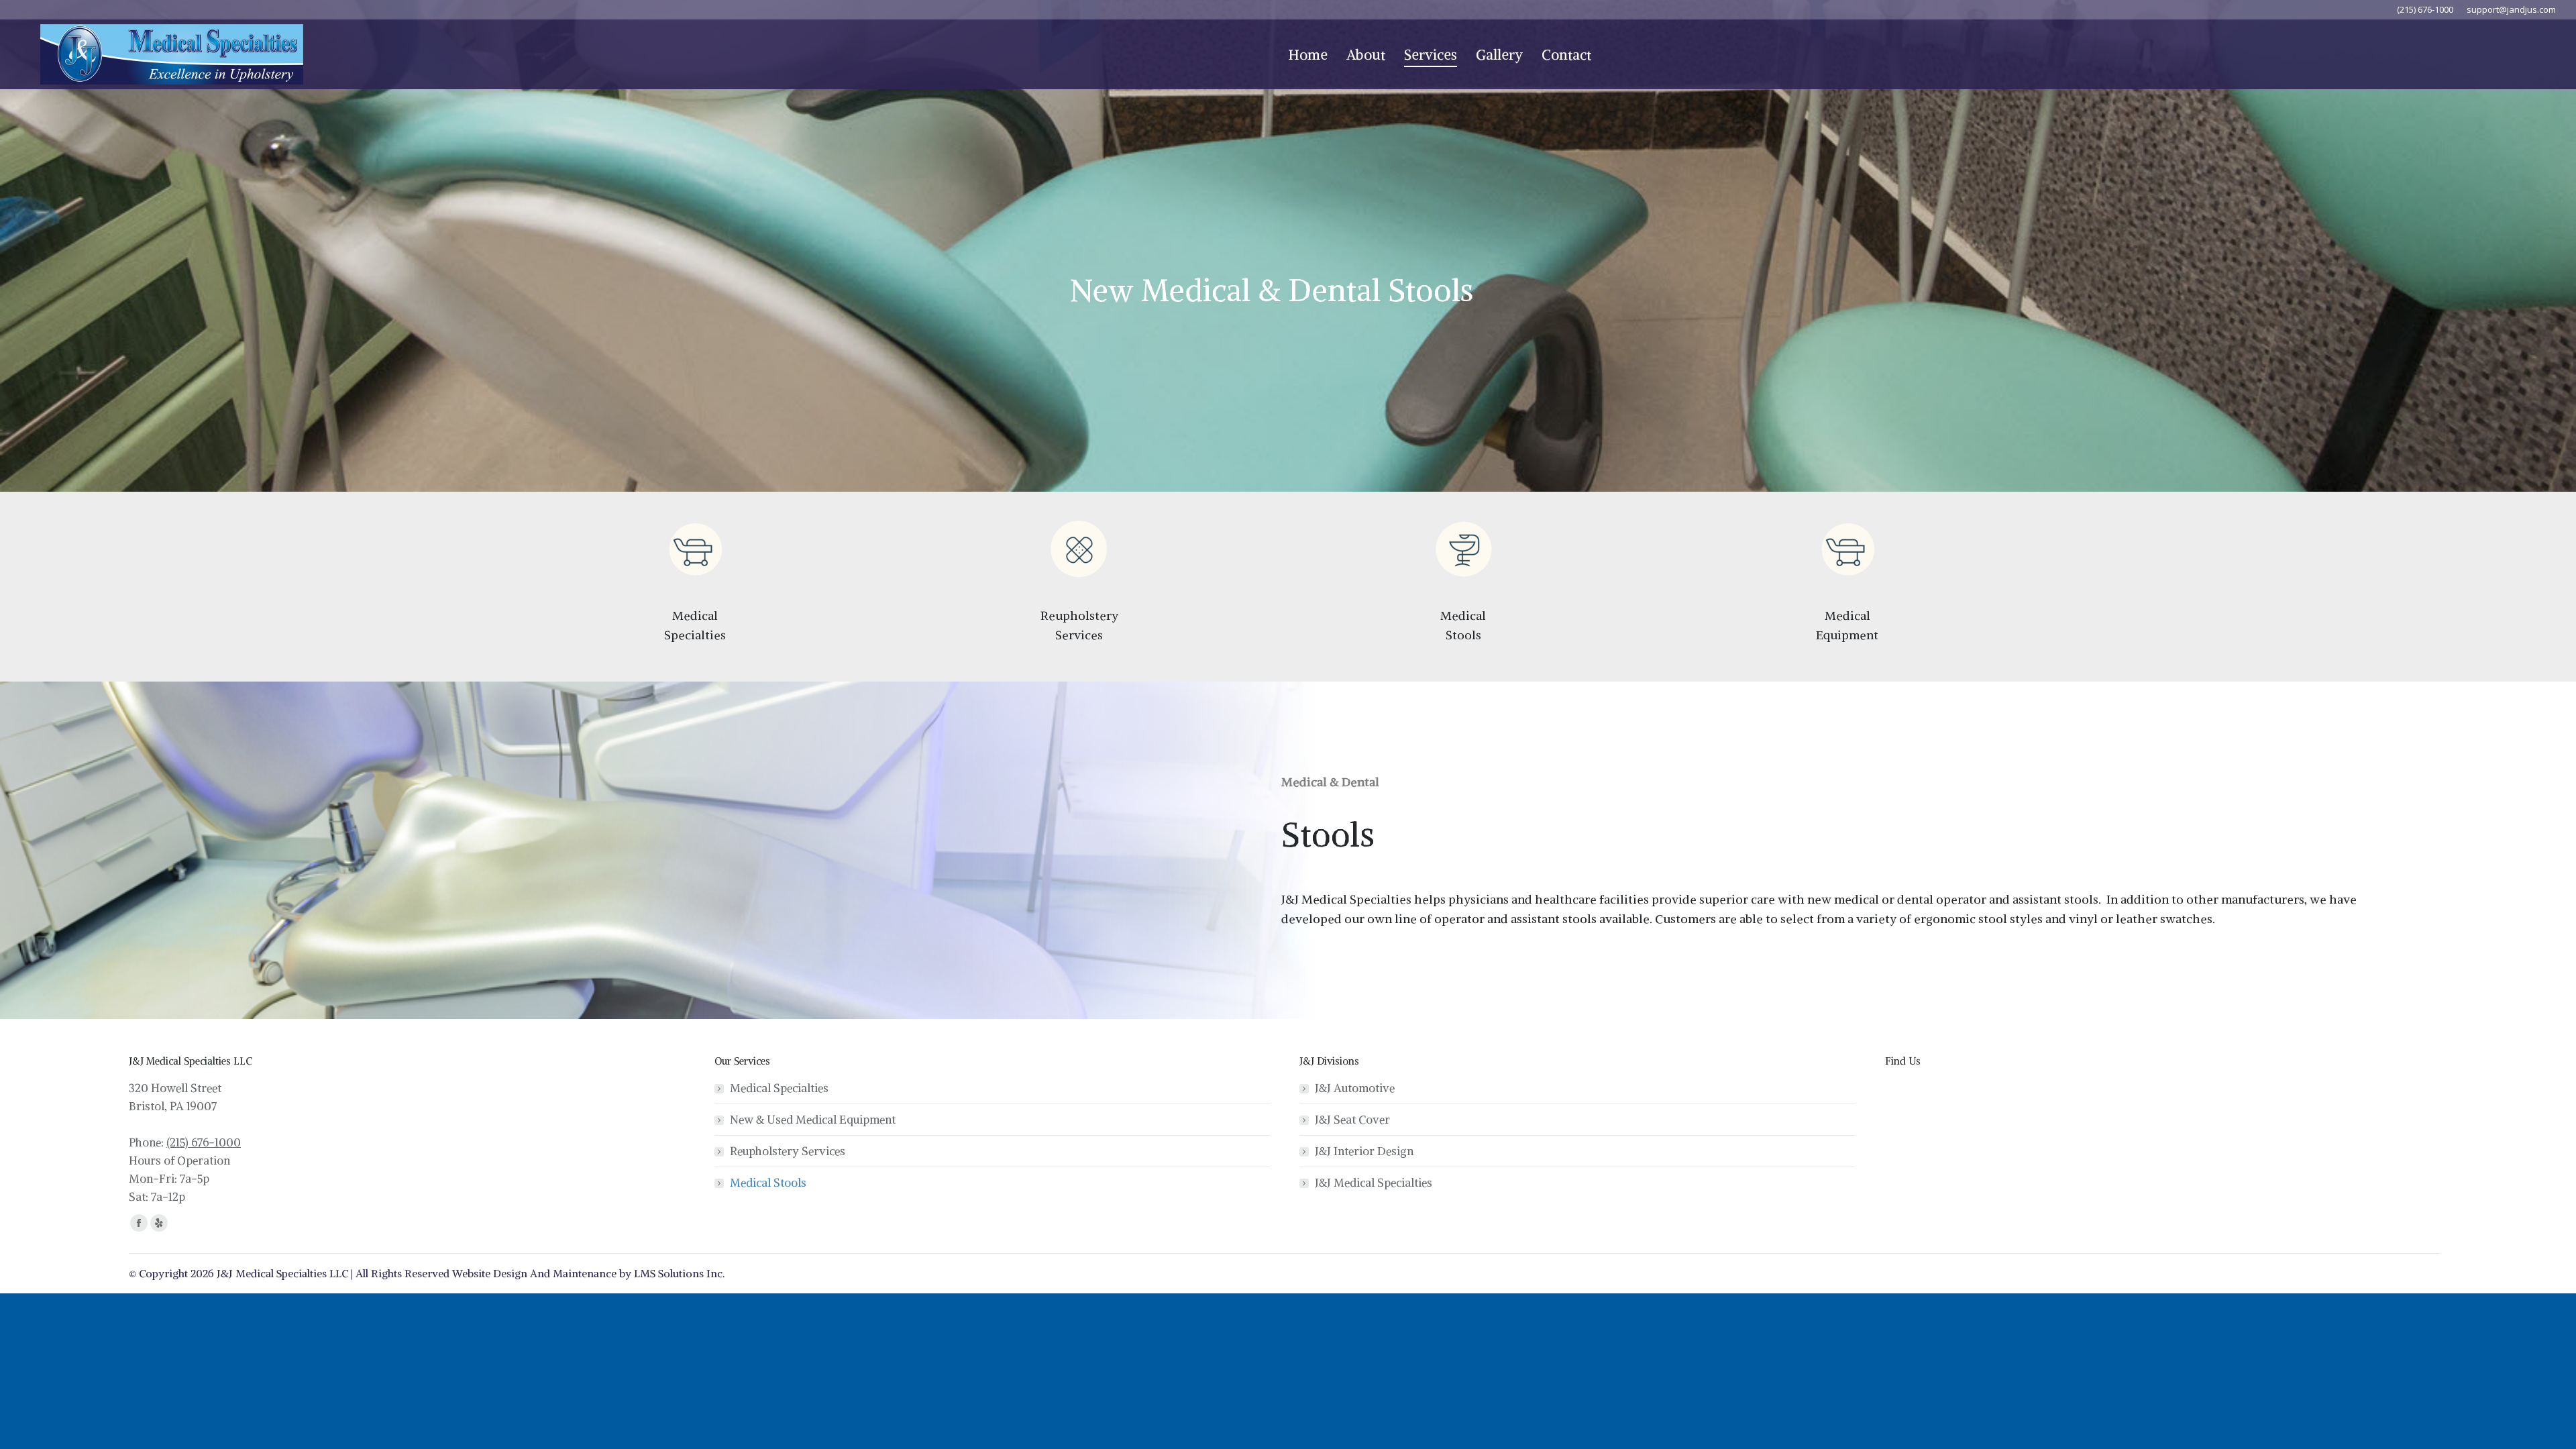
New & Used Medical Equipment (813, 1120)
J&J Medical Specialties (1374, 1183)
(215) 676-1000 (204, 1142)
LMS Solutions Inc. (680, 1273)
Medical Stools (768, 1183)
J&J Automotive (1355, 1088)
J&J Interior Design (1364, 1151)
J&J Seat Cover (1352, 1120)
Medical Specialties (779, 1088)
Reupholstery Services (788, 1151)
